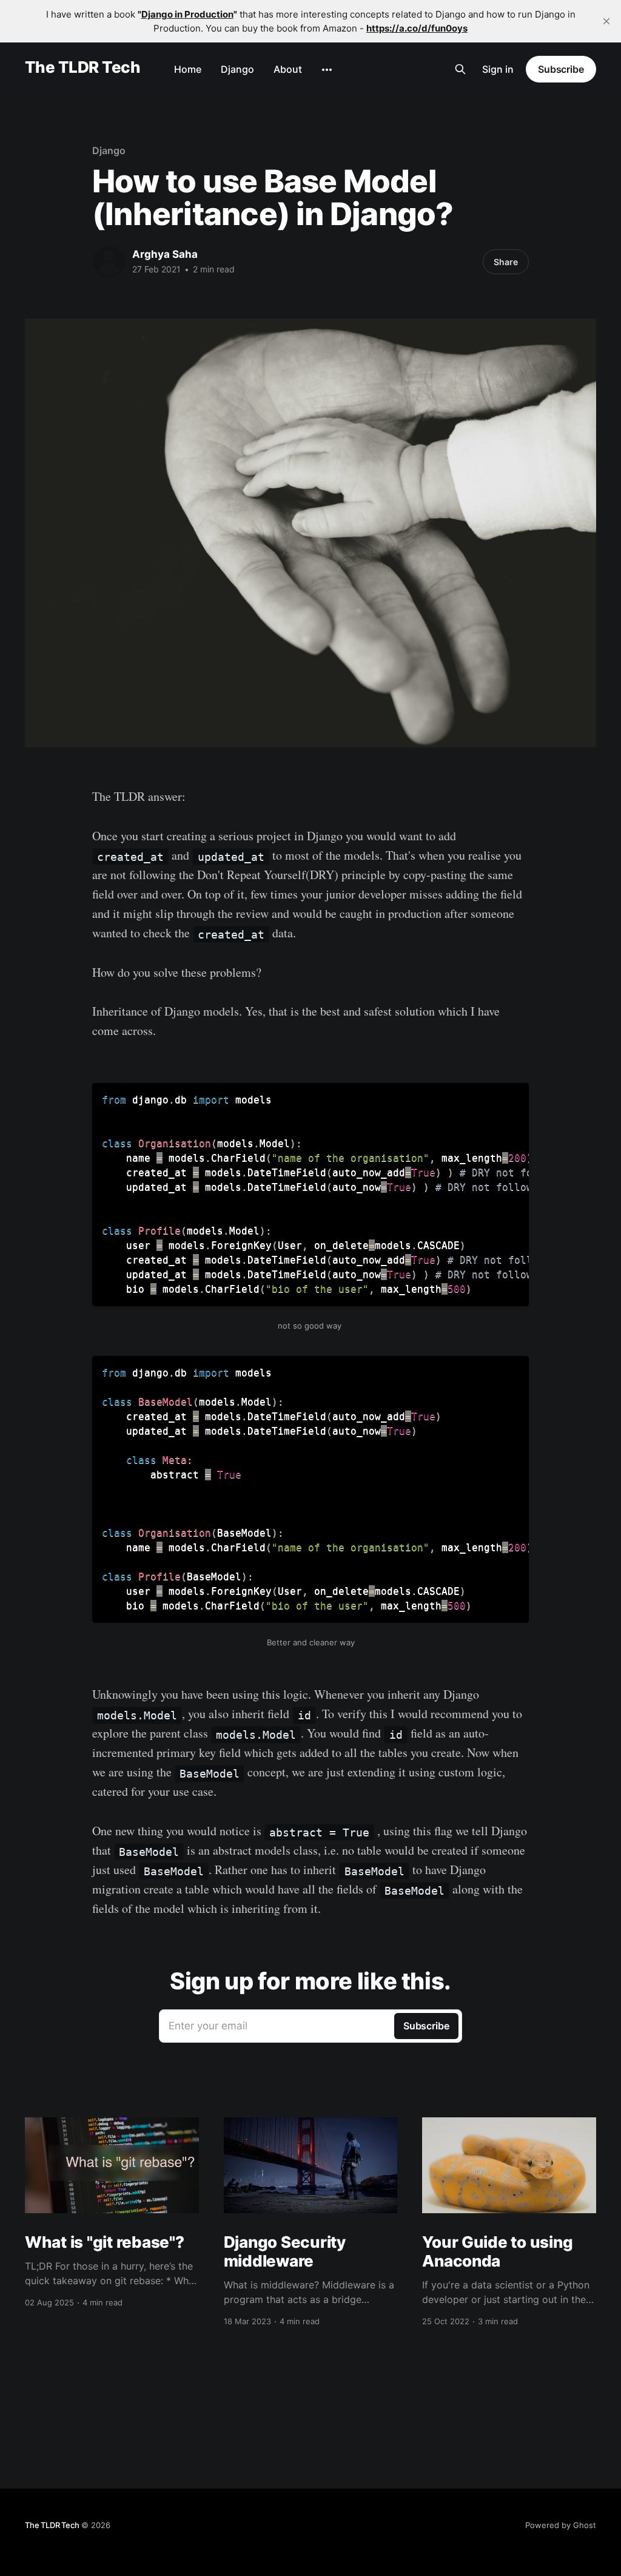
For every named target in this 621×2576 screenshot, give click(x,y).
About (288, 69)
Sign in (498, 69)
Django (237, 69)
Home (188, 69)
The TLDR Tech (82, 68)
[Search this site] (460, 69)
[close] (606, 21)
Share (506, 262)
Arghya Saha (165, 254)
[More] (327, 70)
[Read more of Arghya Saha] (109, 261)
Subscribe (561, 69)
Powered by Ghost (561, 2525)
